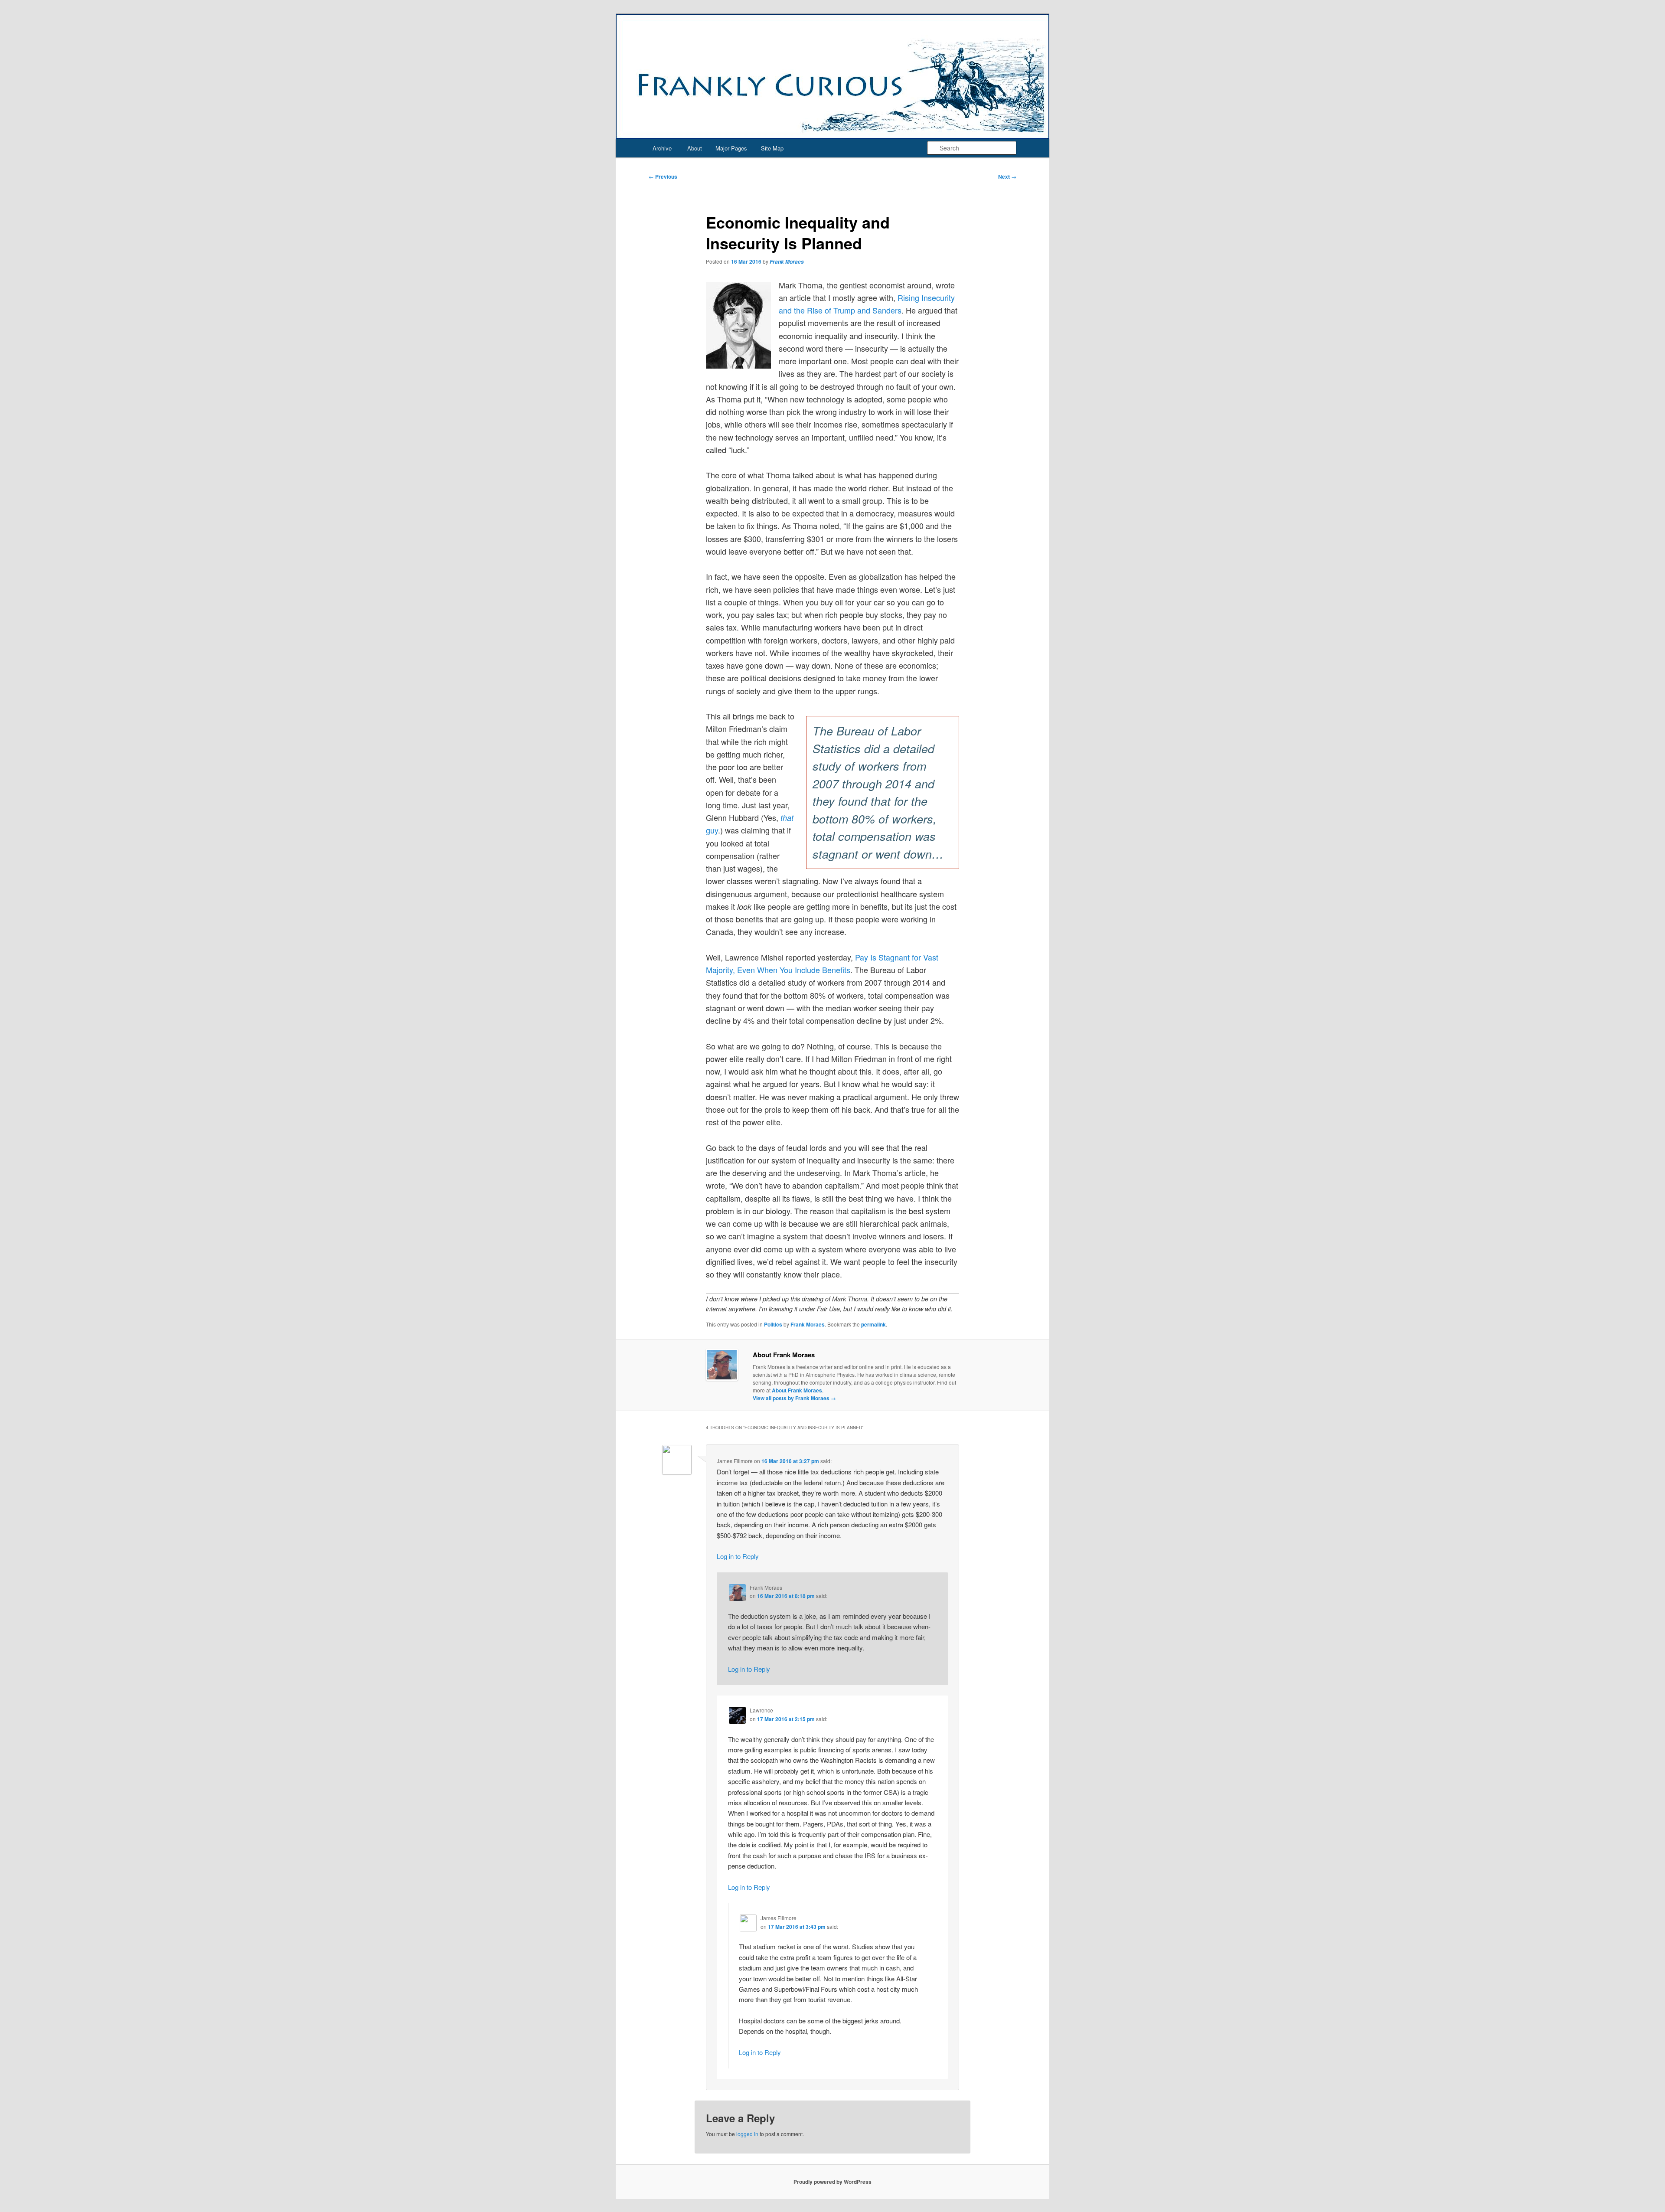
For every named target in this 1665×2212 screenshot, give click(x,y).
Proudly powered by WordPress (832, 2182)
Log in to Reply (738, 1556)
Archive (662, 148)
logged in (747, 2134)
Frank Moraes (787, 262)
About (695, 148)
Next (1007, 176)
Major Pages (731, 148)
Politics (773, 1324)
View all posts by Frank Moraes (794, 1398)
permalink (873, 1324)
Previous (663, 176)
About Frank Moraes (797, 1390)
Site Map (772, 148)
